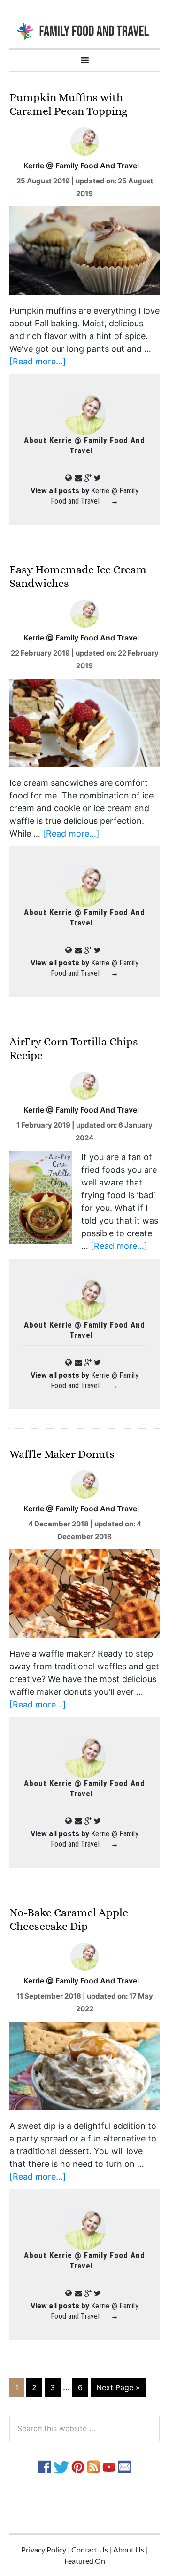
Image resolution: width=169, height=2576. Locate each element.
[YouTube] (109, 2466)
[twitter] (61, 2466)
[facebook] (45, 2466)
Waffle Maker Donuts (62, 1454)
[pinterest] (78, 2466)
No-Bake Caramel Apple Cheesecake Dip (69, 1919)
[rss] (93, 2466)
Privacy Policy (44, 2549)
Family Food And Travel (84, 30)
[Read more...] (38, 361)
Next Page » (118, 2387)
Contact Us (90, 2549)
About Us (129, 2549)
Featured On (85, 2561)
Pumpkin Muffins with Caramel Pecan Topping (69, 104)
